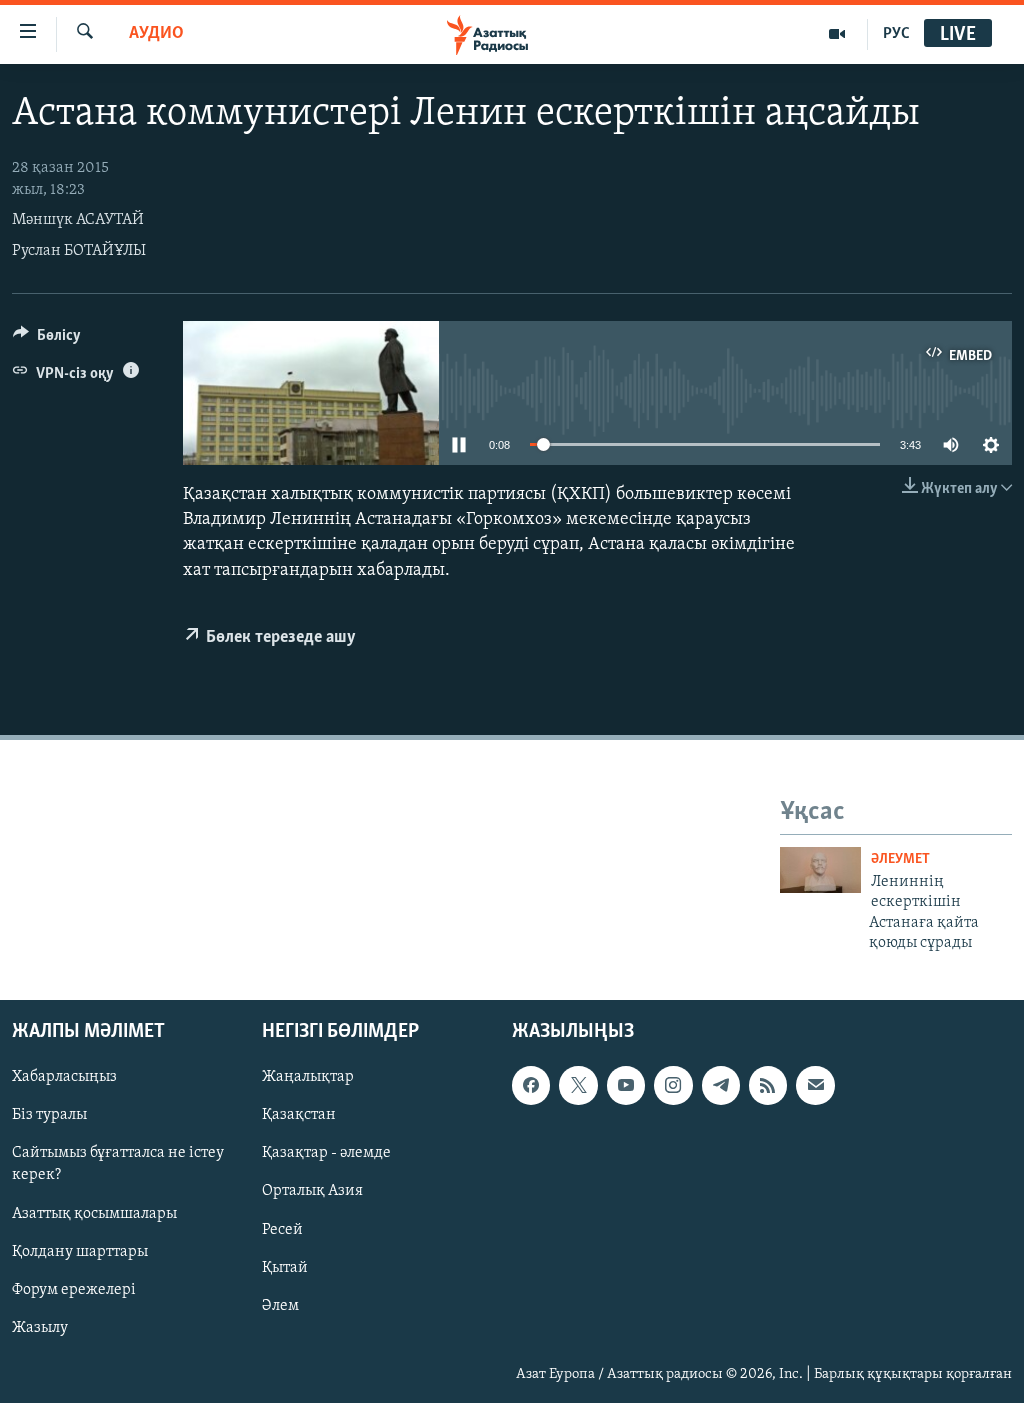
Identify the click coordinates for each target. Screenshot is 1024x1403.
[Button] (47, 340)
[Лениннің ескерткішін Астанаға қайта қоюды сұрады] (820, 870)
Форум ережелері (74, 1289)
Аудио (156, 34)
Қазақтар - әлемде (326, 1153)
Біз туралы (49, 1115)
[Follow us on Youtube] (626, 1085)
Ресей (282, 1229)
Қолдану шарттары (80, 1251)
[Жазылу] (815, 1085)
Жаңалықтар (308, 1077)
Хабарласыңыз (64, 1077)
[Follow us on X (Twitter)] (578, 1085)
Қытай (285, 1267)
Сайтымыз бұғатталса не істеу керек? (118, 1164)
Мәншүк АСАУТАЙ (78, 220)
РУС (896, 34)
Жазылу (40, 1327)
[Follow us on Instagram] (673, 1085)
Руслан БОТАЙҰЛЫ (79, 251)
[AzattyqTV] (837, 34)
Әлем (280, 1305)
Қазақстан (299, 1115)
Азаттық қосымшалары (94, 1213)
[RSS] (768, 1085)
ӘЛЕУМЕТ (900, 859)
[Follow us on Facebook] (531, 1085)
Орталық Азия (312, 1191)
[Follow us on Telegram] (721, 1085)
